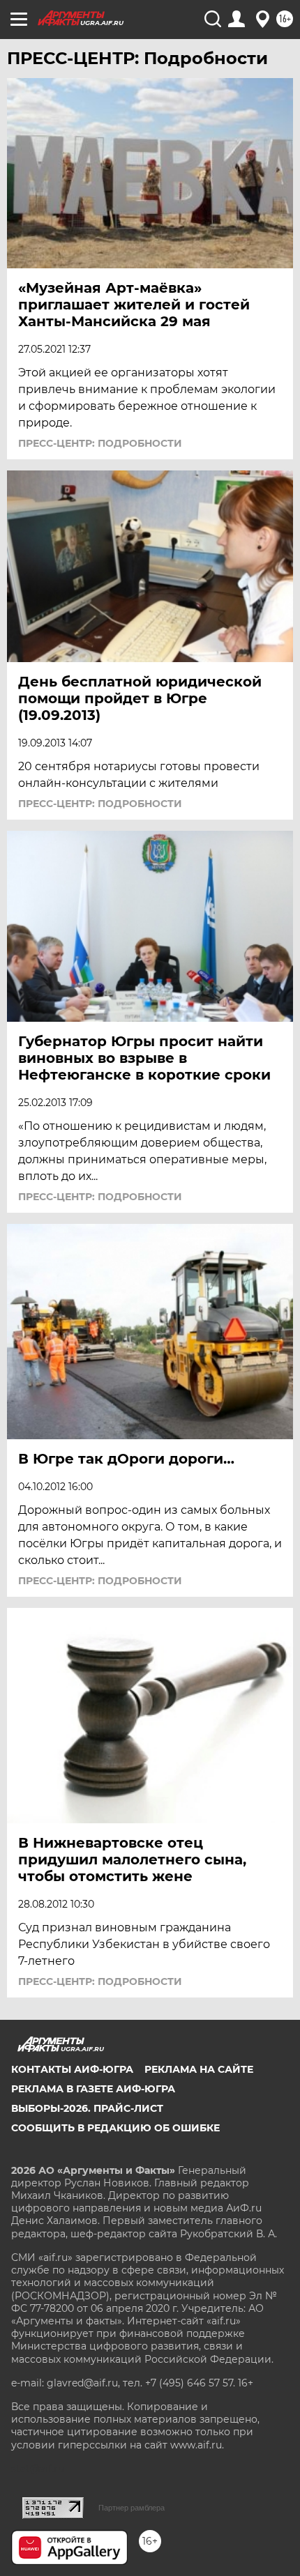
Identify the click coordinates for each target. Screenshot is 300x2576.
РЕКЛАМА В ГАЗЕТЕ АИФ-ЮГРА (93, 2089)
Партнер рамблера (132, 2508)
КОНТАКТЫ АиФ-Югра (72, 2069)
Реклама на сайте (199, 2069)
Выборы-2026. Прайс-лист (87, 2108)
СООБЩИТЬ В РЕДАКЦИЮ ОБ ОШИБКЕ (115, 2128)
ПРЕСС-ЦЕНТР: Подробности (100, 443)
